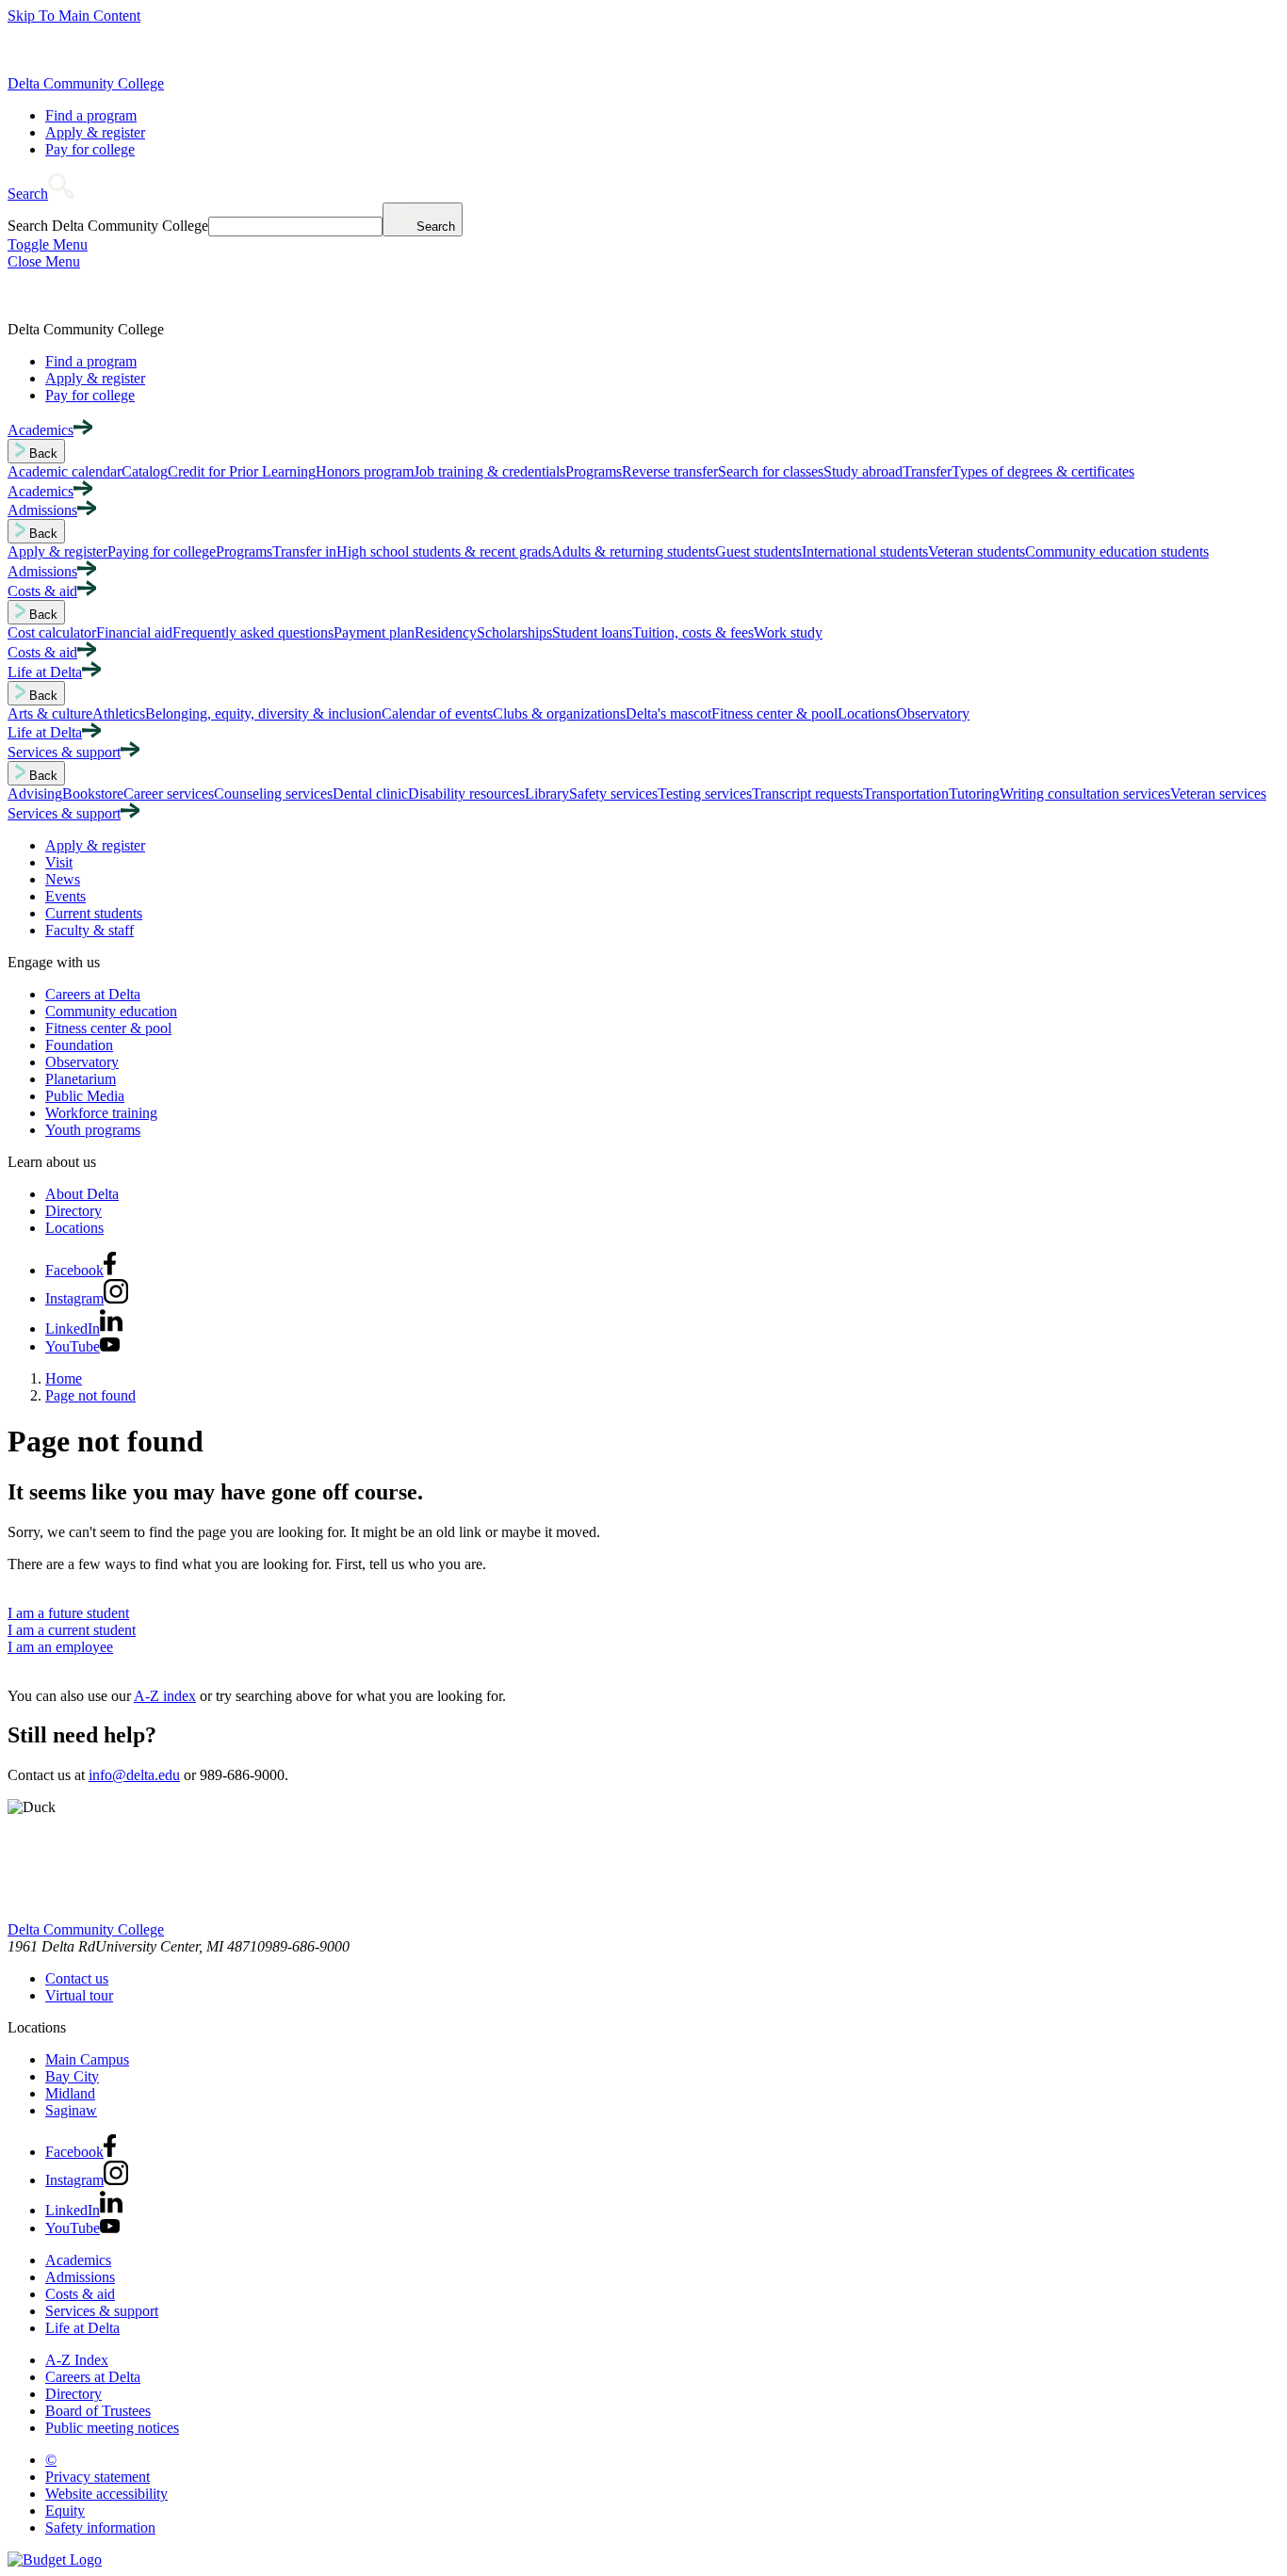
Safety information (100, 2527)
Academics (78, 2260)
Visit (59, 862)
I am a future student (68, 1613)
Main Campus (87, 2059)
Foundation (79, 1045)
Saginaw (71, 2110)
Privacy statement (98, 2477)
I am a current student (72, 1630)
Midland (70, 2093)
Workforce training (101, 1113)
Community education (111, 1011)
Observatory (82, 1062)
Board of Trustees (98, 2411)
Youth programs (93, 1130)
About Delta (82, 1194)
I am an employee (60, 1647)
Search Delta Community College (108, 226)
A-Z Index (77, 2360)
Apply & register (95, 132)
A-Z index (165, 1696)
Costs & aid (80, 2294)
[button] (41, 194)
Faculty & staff (90, 930)
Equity (65, 2511)
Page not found (90, 1395)
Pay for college (90, 149)
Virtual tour (79, 1995)
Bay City (72, 2076)
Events (65, 896)
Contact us (77, 1978)
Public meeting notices (112, 2428)
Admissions (80, 2277)
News (63, 879)
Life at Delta (82, 2328)
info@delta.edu (134, 1775)
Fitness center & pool (108, 1028)
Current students (94, 913)
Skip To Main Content (74, 16)
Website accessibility (106, 2494)
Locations (74, 1228)
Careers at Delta (93, 994)
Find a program (91, 115)
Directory (73, 1211)
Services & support (102, 2311)
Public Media (85, 1096)
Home (64, 1378)
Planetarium (81, 1079)
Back (41, 454)
